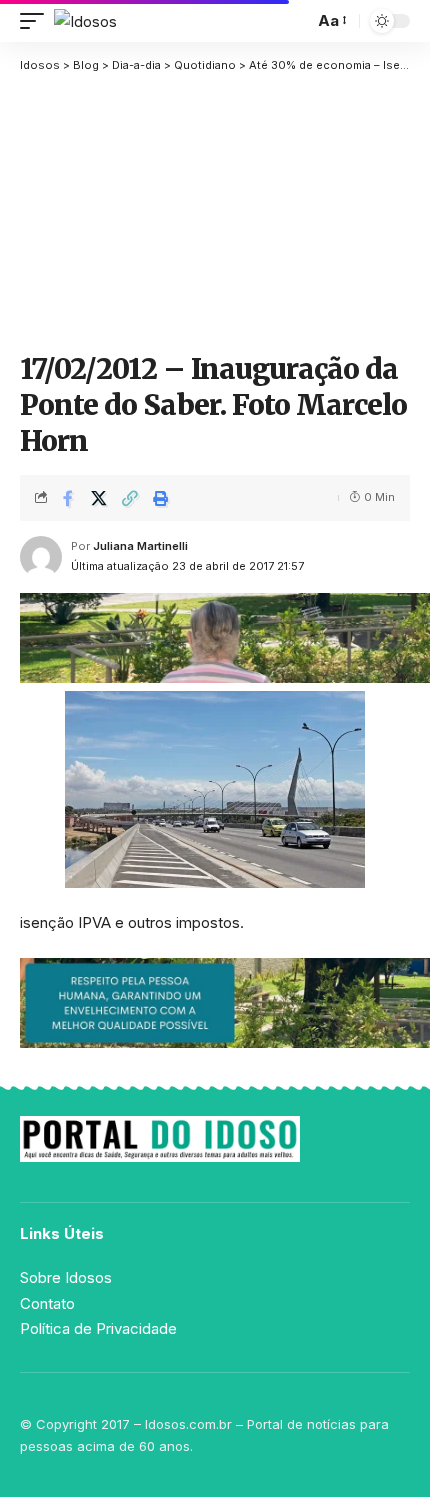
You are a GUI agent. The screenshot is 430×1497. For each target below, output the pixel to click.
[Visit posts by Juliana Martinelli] (41, 557)
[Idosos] (85, 21)
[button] (37, 21)
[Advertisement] (215, 210)
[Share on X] (99, 498)
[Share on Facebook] (68, 498)
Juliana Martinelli (140, 546)
